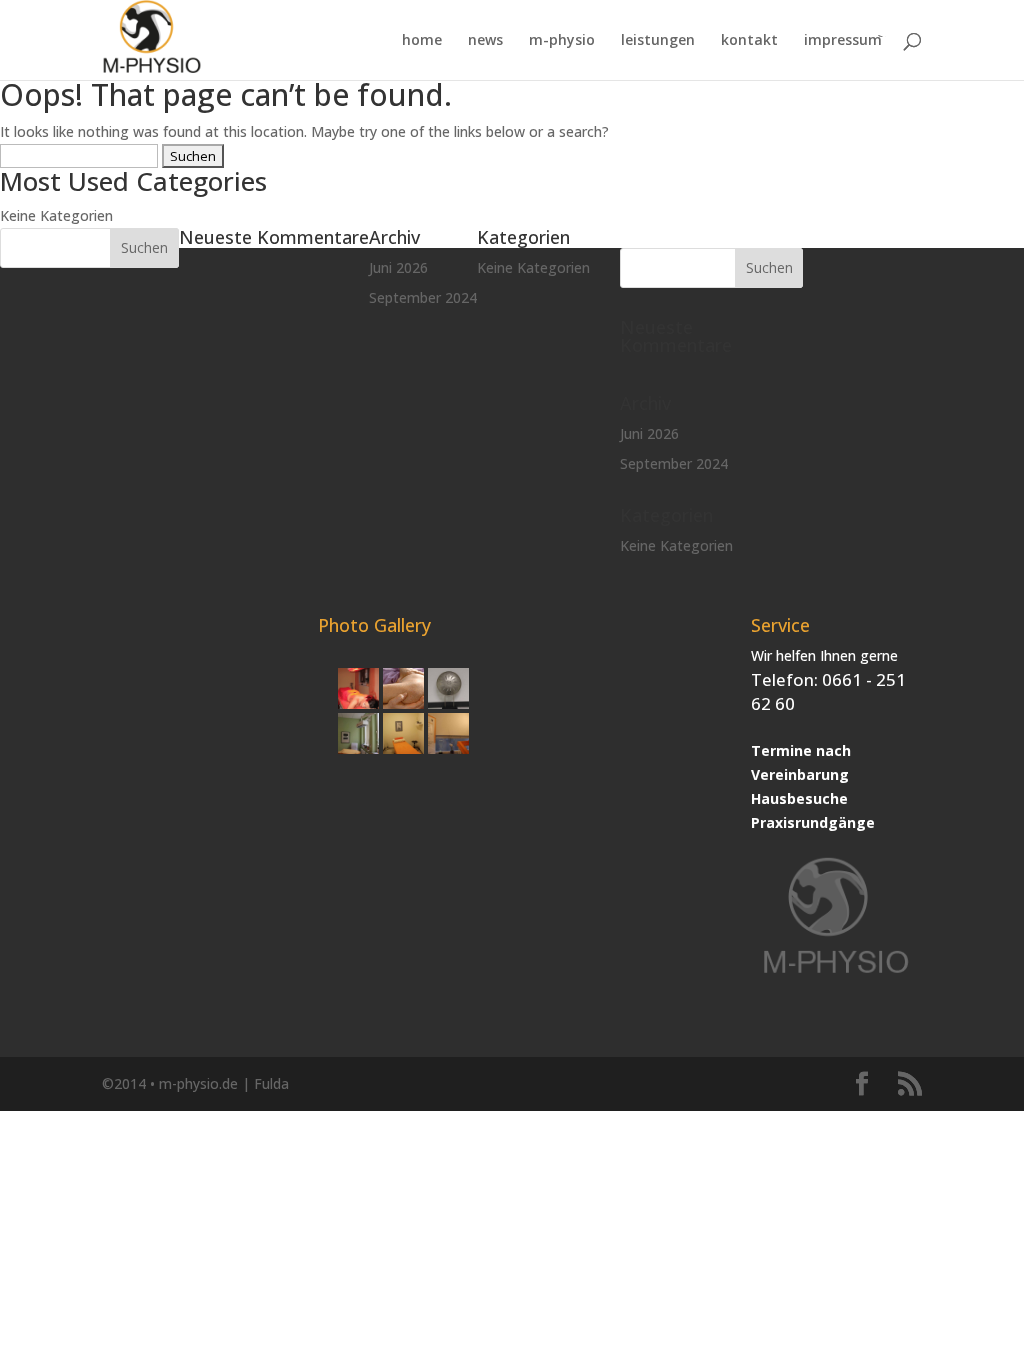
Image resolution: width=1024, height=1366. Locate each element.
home (422, 41)
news (485, 41)
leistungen (658, 41)
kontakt (749, 41)
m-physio (562, 41)
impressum (843, 41)
